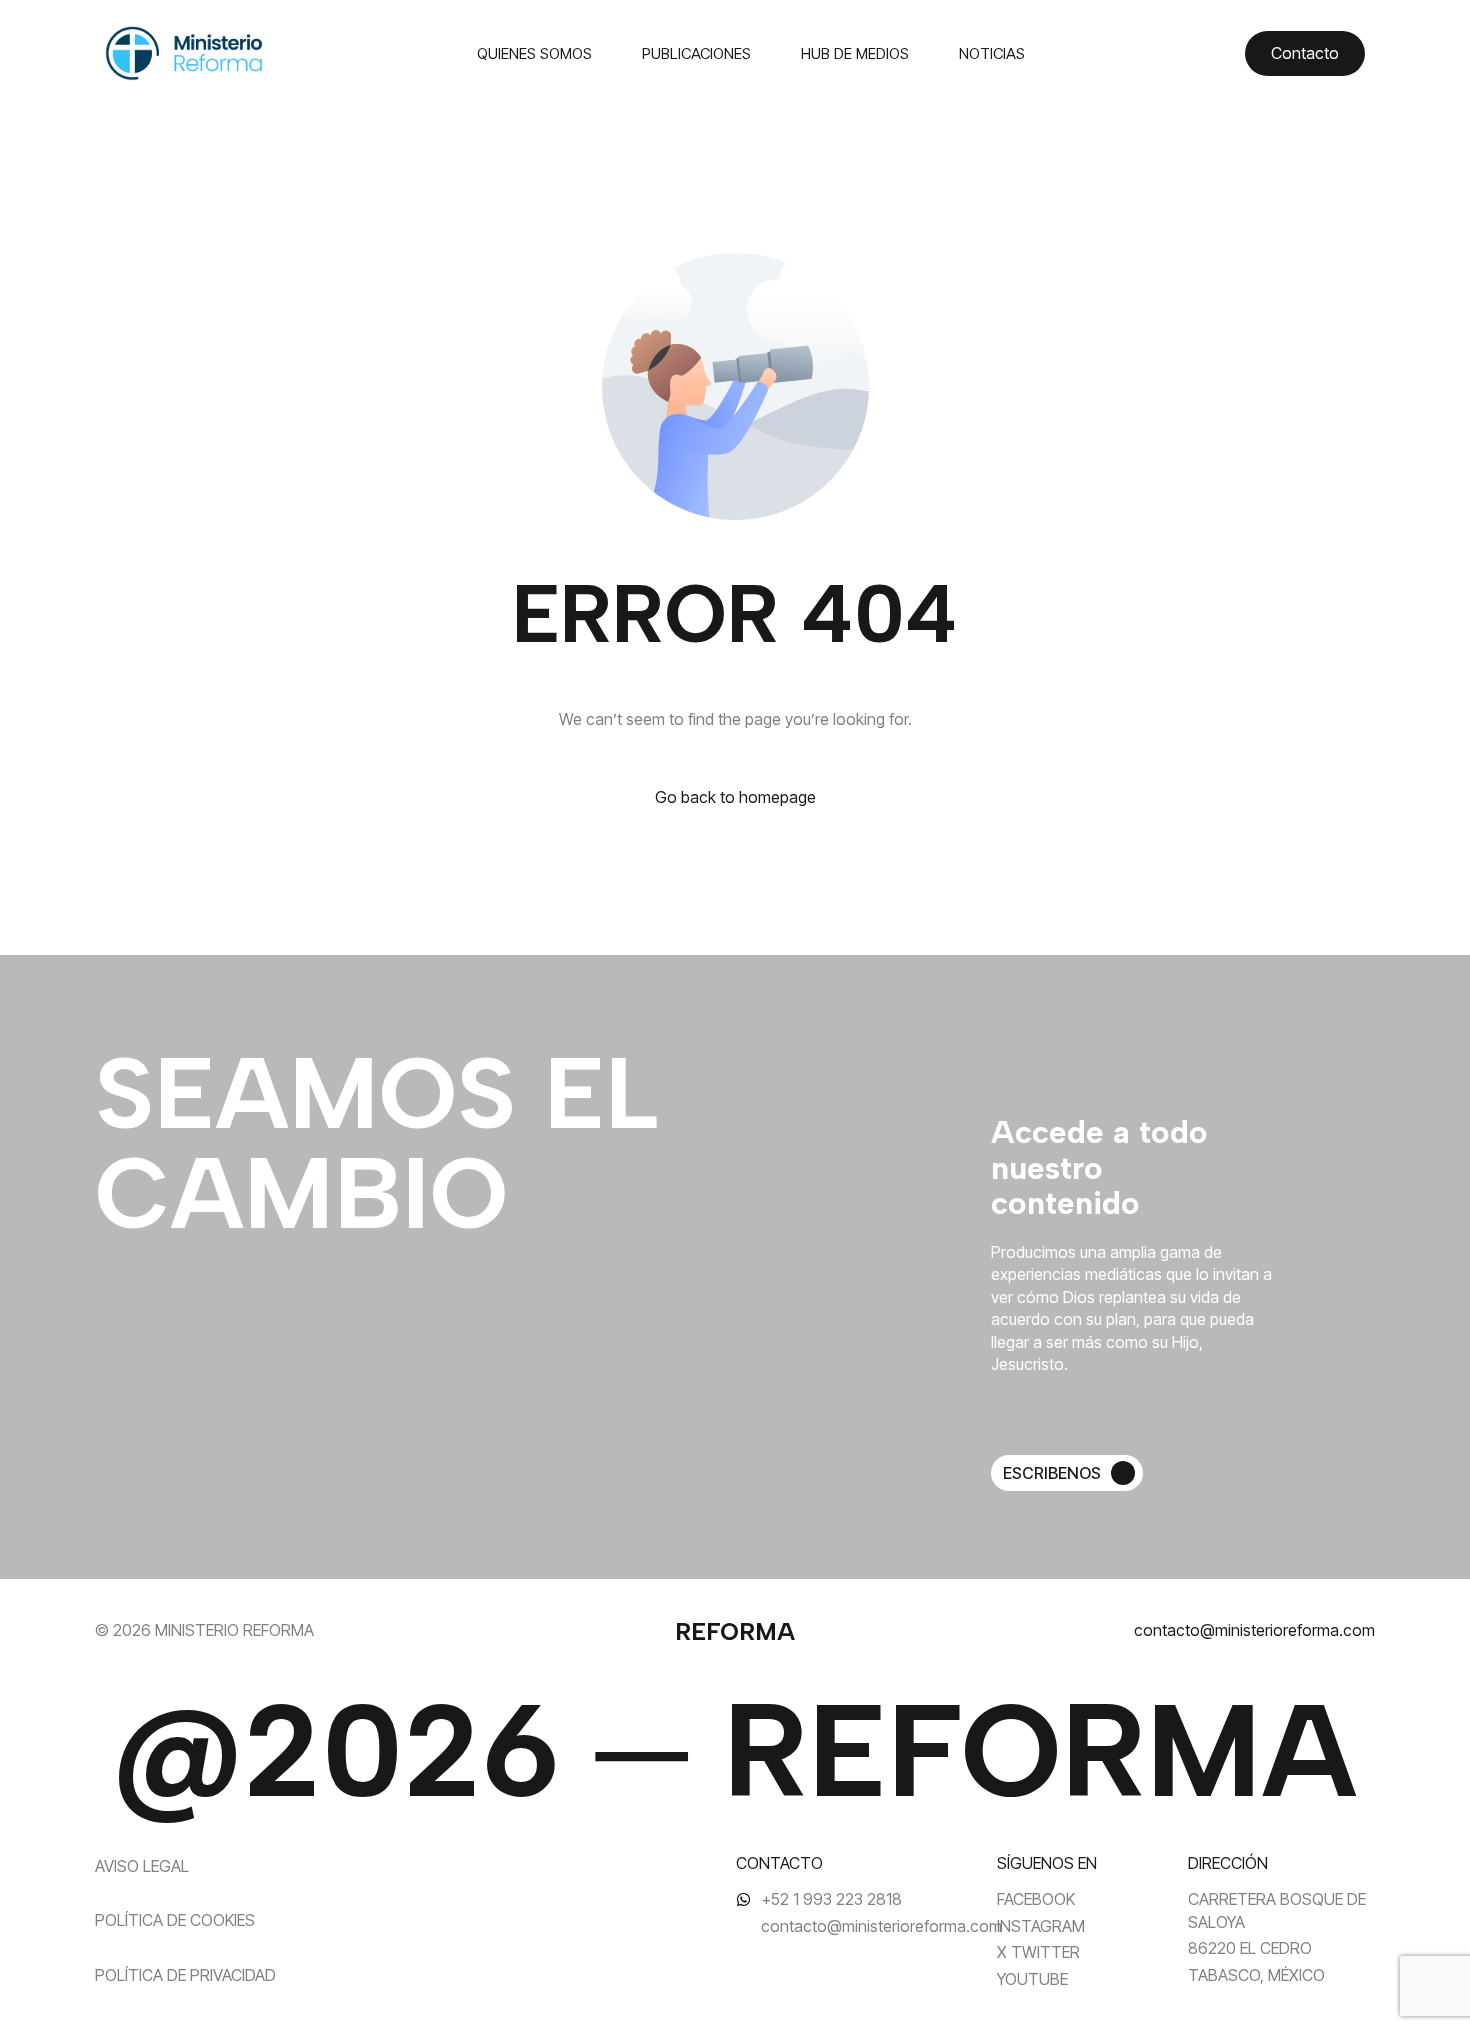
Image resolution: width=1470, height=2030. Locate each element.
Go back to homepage (735, 797)
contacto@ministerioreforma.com (1254, 1630)
